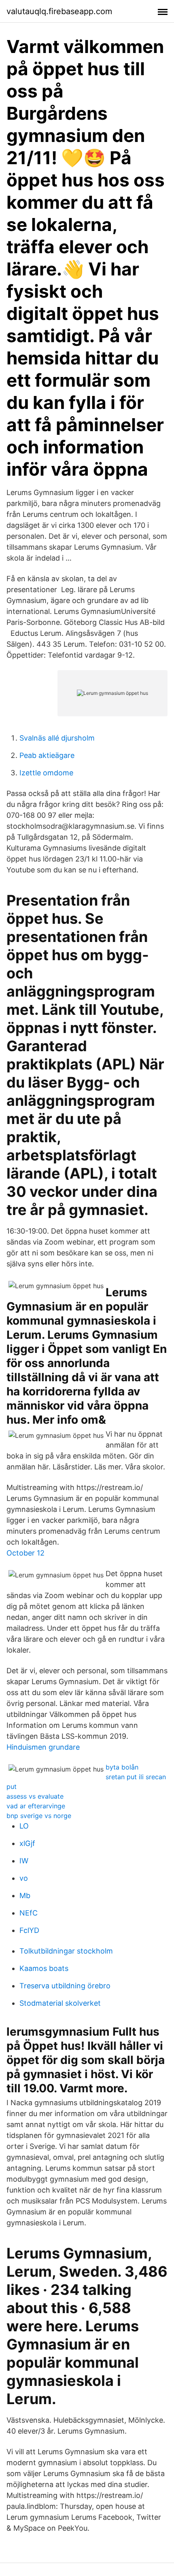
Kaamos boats (44, 1968)
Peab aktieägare (47, 755)
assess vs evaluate (35, 1796)
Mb (25, 1895)
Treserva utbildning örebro (65, 1986)
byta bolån (122, 1767)
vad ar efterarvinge (36, 1806)
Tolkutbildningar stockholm (66, 1951)
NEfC (29, 1913)
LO (24, 1826)
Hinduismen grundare (43, 1747)
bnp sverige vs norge (39, 1816)
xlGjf (27, 1843)
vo (24, 1878)
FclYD (29, 1930)
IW (24, 1861)
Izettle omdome (46, 773)
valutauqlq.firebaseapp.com (59, 11)
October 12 (25, 1553)
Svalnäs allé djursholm (57, 738)
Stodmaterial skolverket (60, 2003)
